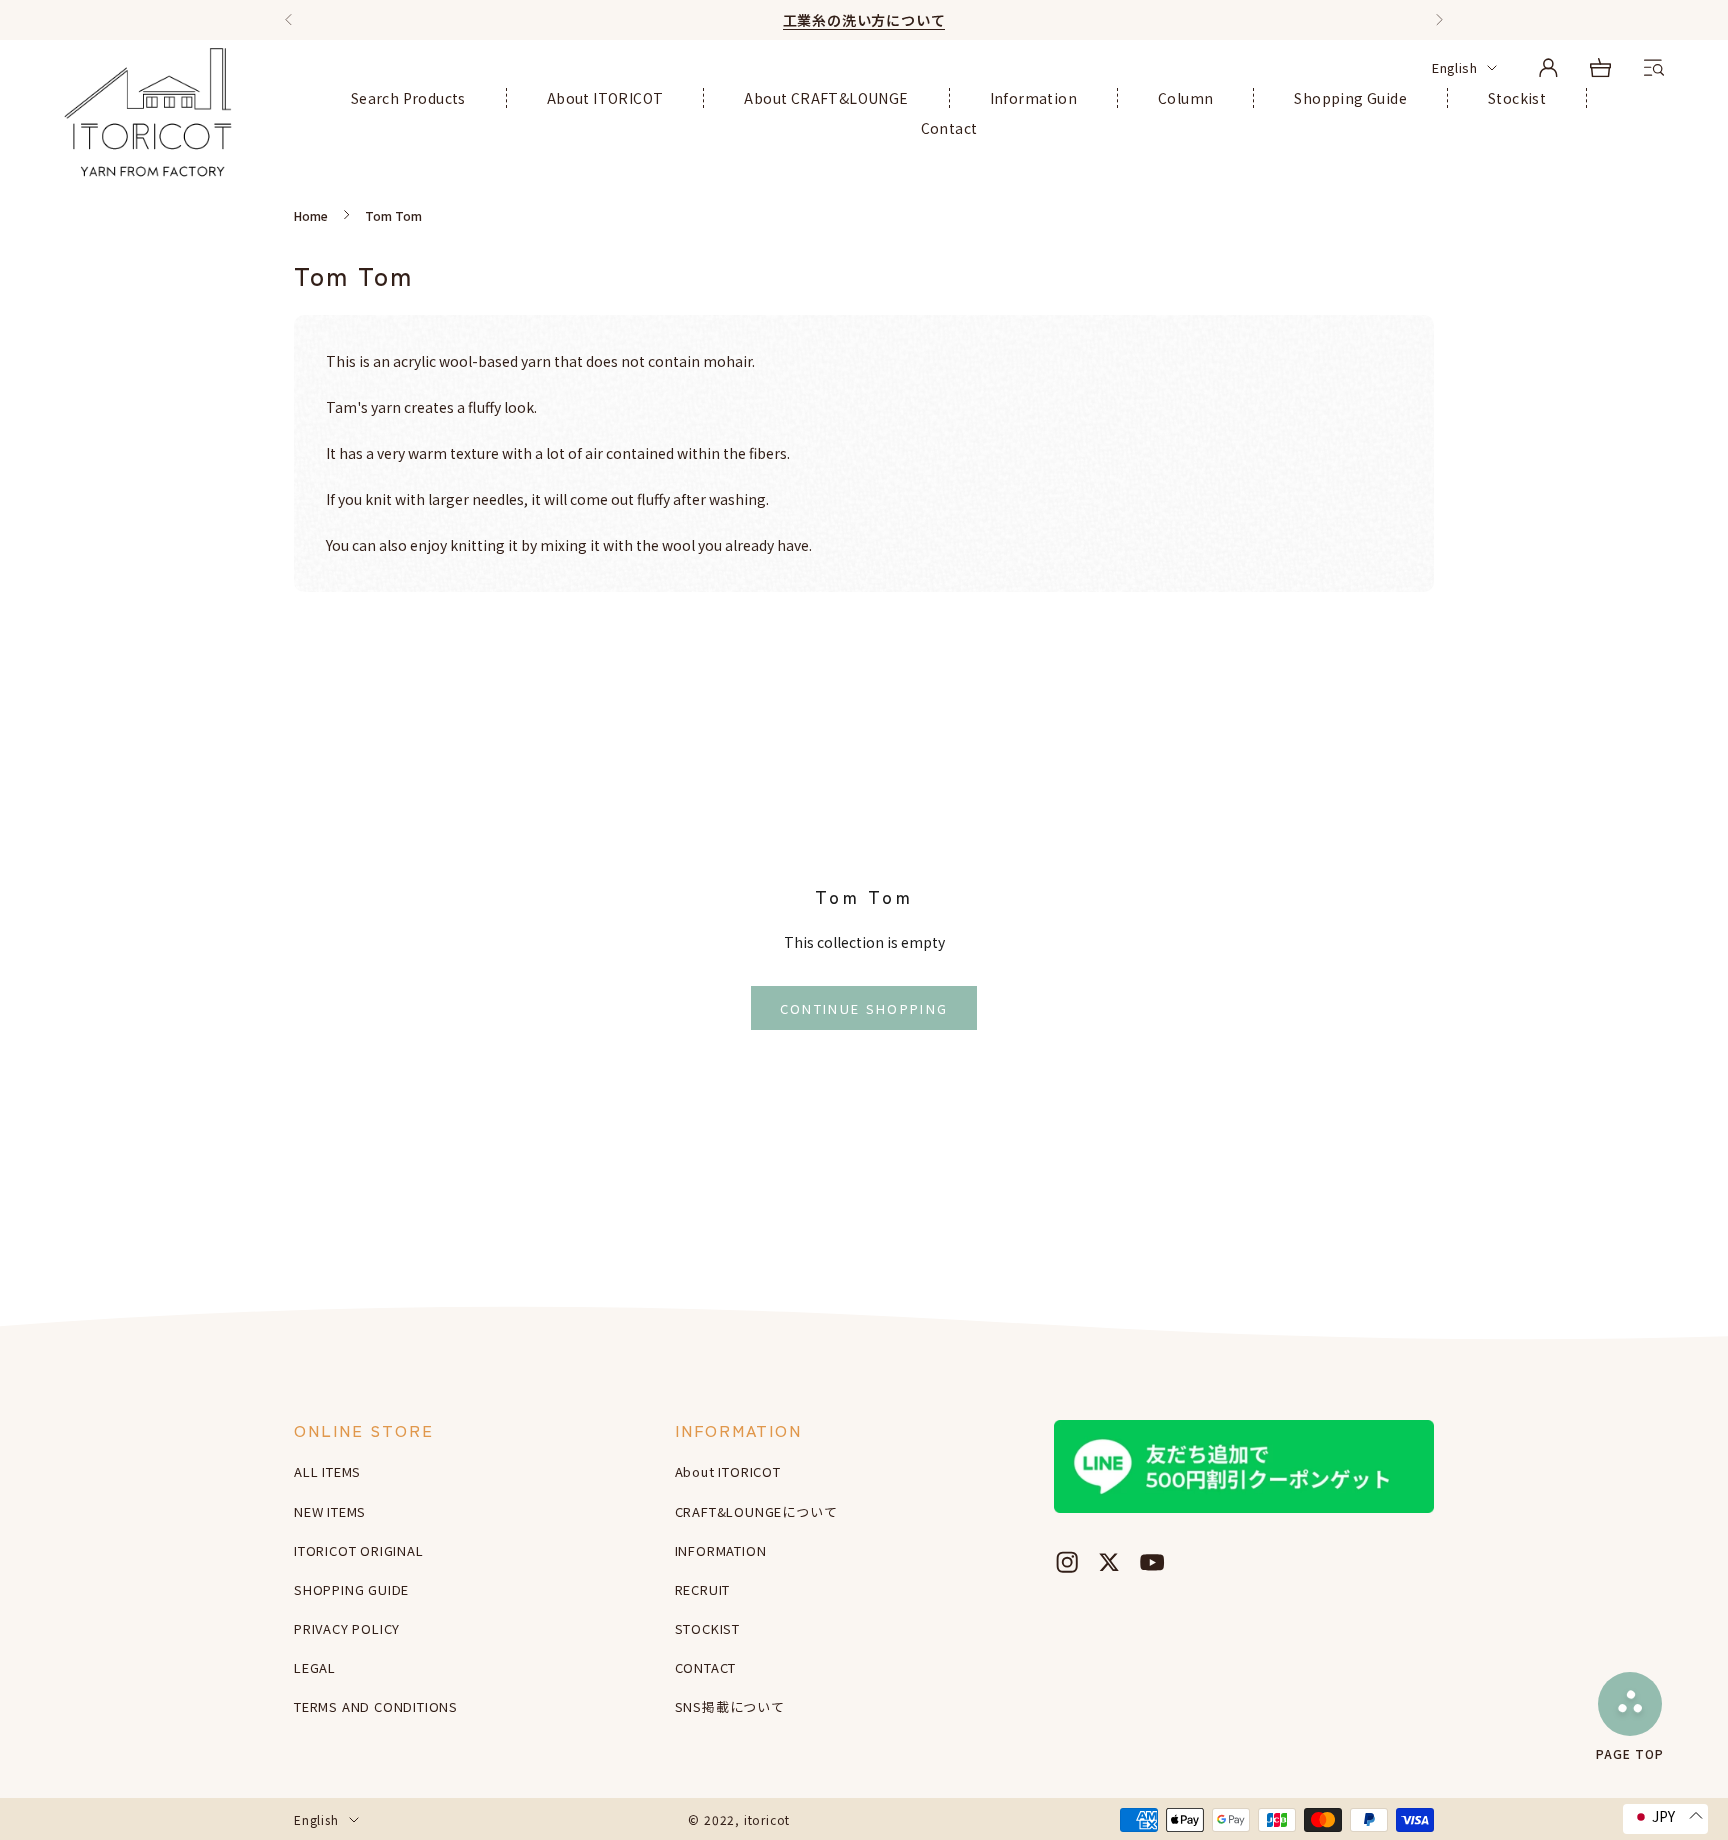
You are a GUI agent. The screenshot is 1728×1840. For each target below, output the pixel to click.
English (1454, 67)
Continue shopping (864, 1008)
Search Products (408, 98)
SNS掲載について (730, 1706)
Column (1185, 98)
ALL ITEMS (327, 1471)
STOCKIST (707, 1628)
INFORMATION (721, 1550)
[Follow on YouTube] (1152, 1562)
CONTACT (706, 1667)
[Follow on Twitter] (1109, 1562)
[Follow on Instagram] (1067, 1562)
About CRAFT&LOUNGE (826, 98)
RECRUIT (703, 1589)
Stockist (1517, 98)
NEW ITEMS (330, 1511)
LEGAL (315, 1667)
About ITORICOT (605, 98)
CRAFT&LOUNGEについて (756, 1511)
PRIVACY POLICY (347, 1628)
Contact (949, 128)
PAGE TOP (1630, 1752)
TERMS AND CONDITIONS (376, 1706)
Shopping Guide (1350, 98)
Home (311, 215)
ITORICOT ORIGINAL (359, 1550)
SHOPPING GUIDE (351, 1589)
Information (1033, 98)
